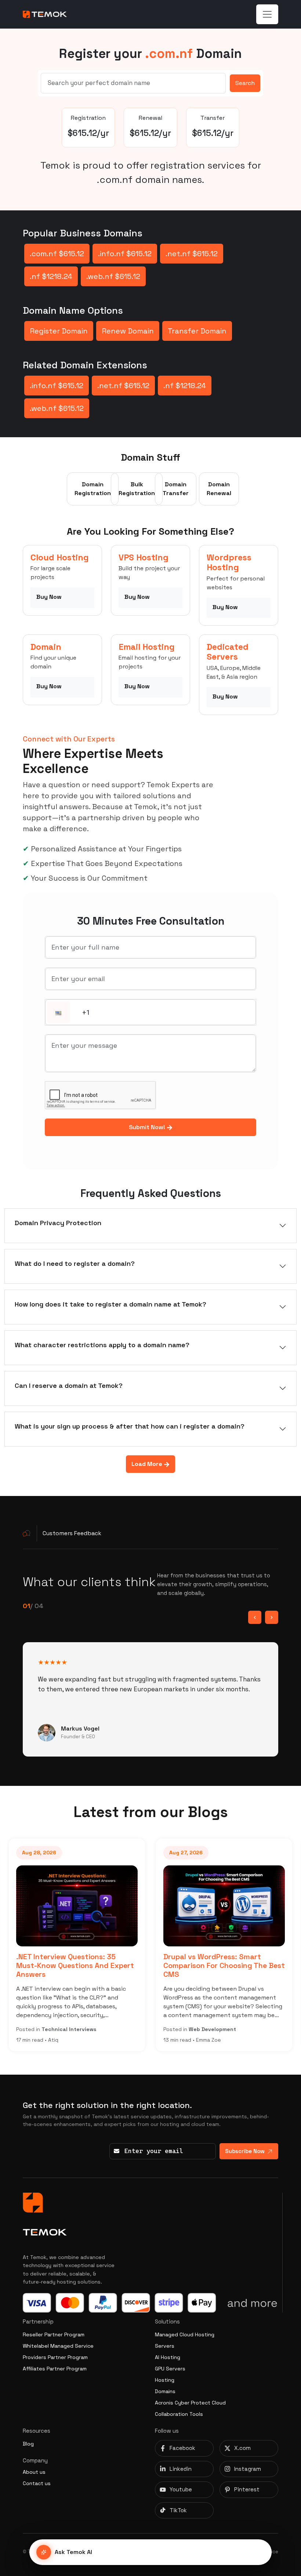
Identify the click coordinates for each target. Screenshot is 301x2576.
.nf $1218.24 (51, 276)
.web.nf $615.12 (113, 276)
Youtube (181, 2489)
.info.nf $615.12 (125, 254)
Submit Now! (148, 1127)
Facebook (182, 2448)
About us (34, 2472)
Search (245, 83)
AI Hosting (168, 2357)
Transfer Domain (197, 331)
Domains (165, 2391)
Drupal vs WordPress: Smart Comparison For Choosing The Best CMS (224, 1965)
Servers (165, 2346)
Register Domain (59, 331)
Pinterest (247, 2489)
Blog (28, 2444)
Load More (148, 1464)
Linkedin (181, 2469)
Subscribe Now (245, 2151)
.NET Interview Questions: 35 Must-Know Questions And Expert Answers (75, 1965)
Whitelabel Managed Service (58, 2346)
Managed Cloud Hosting (185, 2334)
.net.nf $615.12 (192, 254)
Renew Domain (128, 331)
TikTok (178, 2510)
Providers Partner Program (55, 2357)
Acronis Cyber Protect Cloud (190, 2403)
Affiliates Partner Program (55, 2369)
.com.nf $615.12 (57, 254)
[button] (58, 1013)
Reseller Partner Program (54, 2334)
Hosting (165, 2380)
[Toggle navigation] (267, 14)
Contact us (37, 2483)
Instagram (248, 2469)
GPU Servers (170, 2369)
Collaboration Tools (179, 2414)
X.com (242, 2448)
